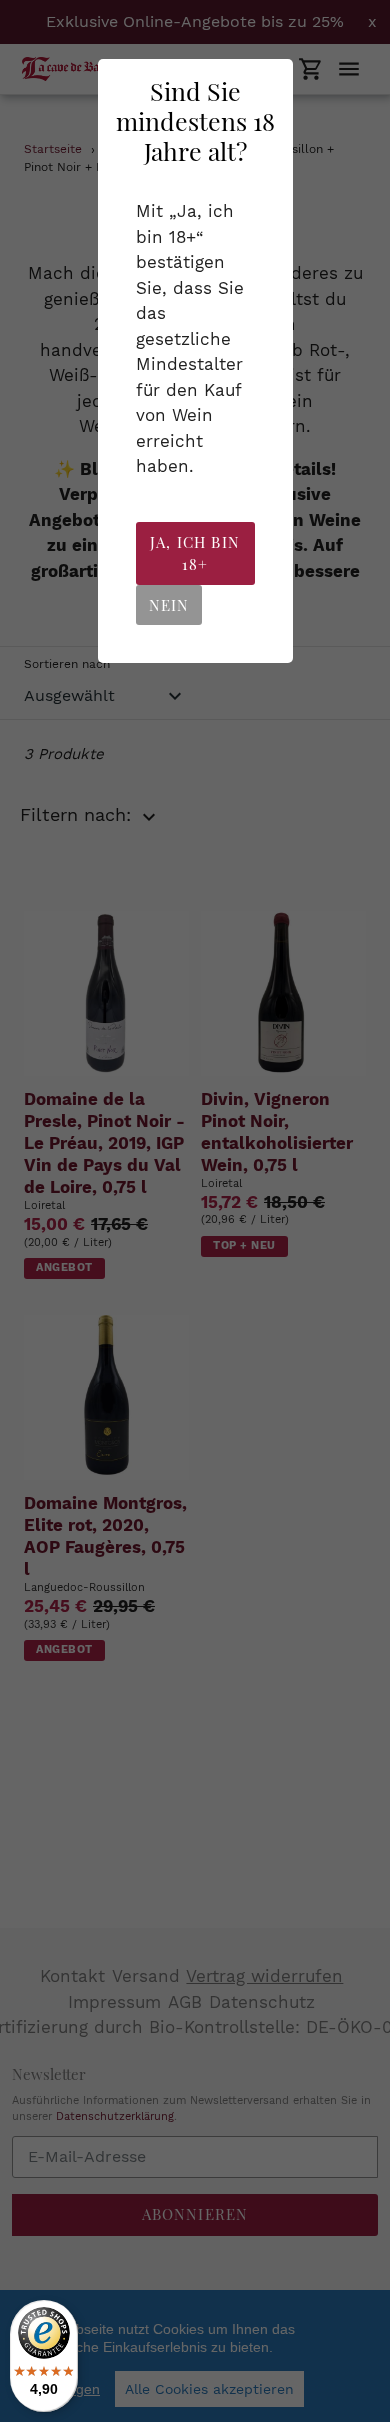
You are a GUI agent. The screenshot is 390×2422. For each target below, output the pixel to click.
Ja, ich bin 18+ (195, 553)
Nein (169, 605)
